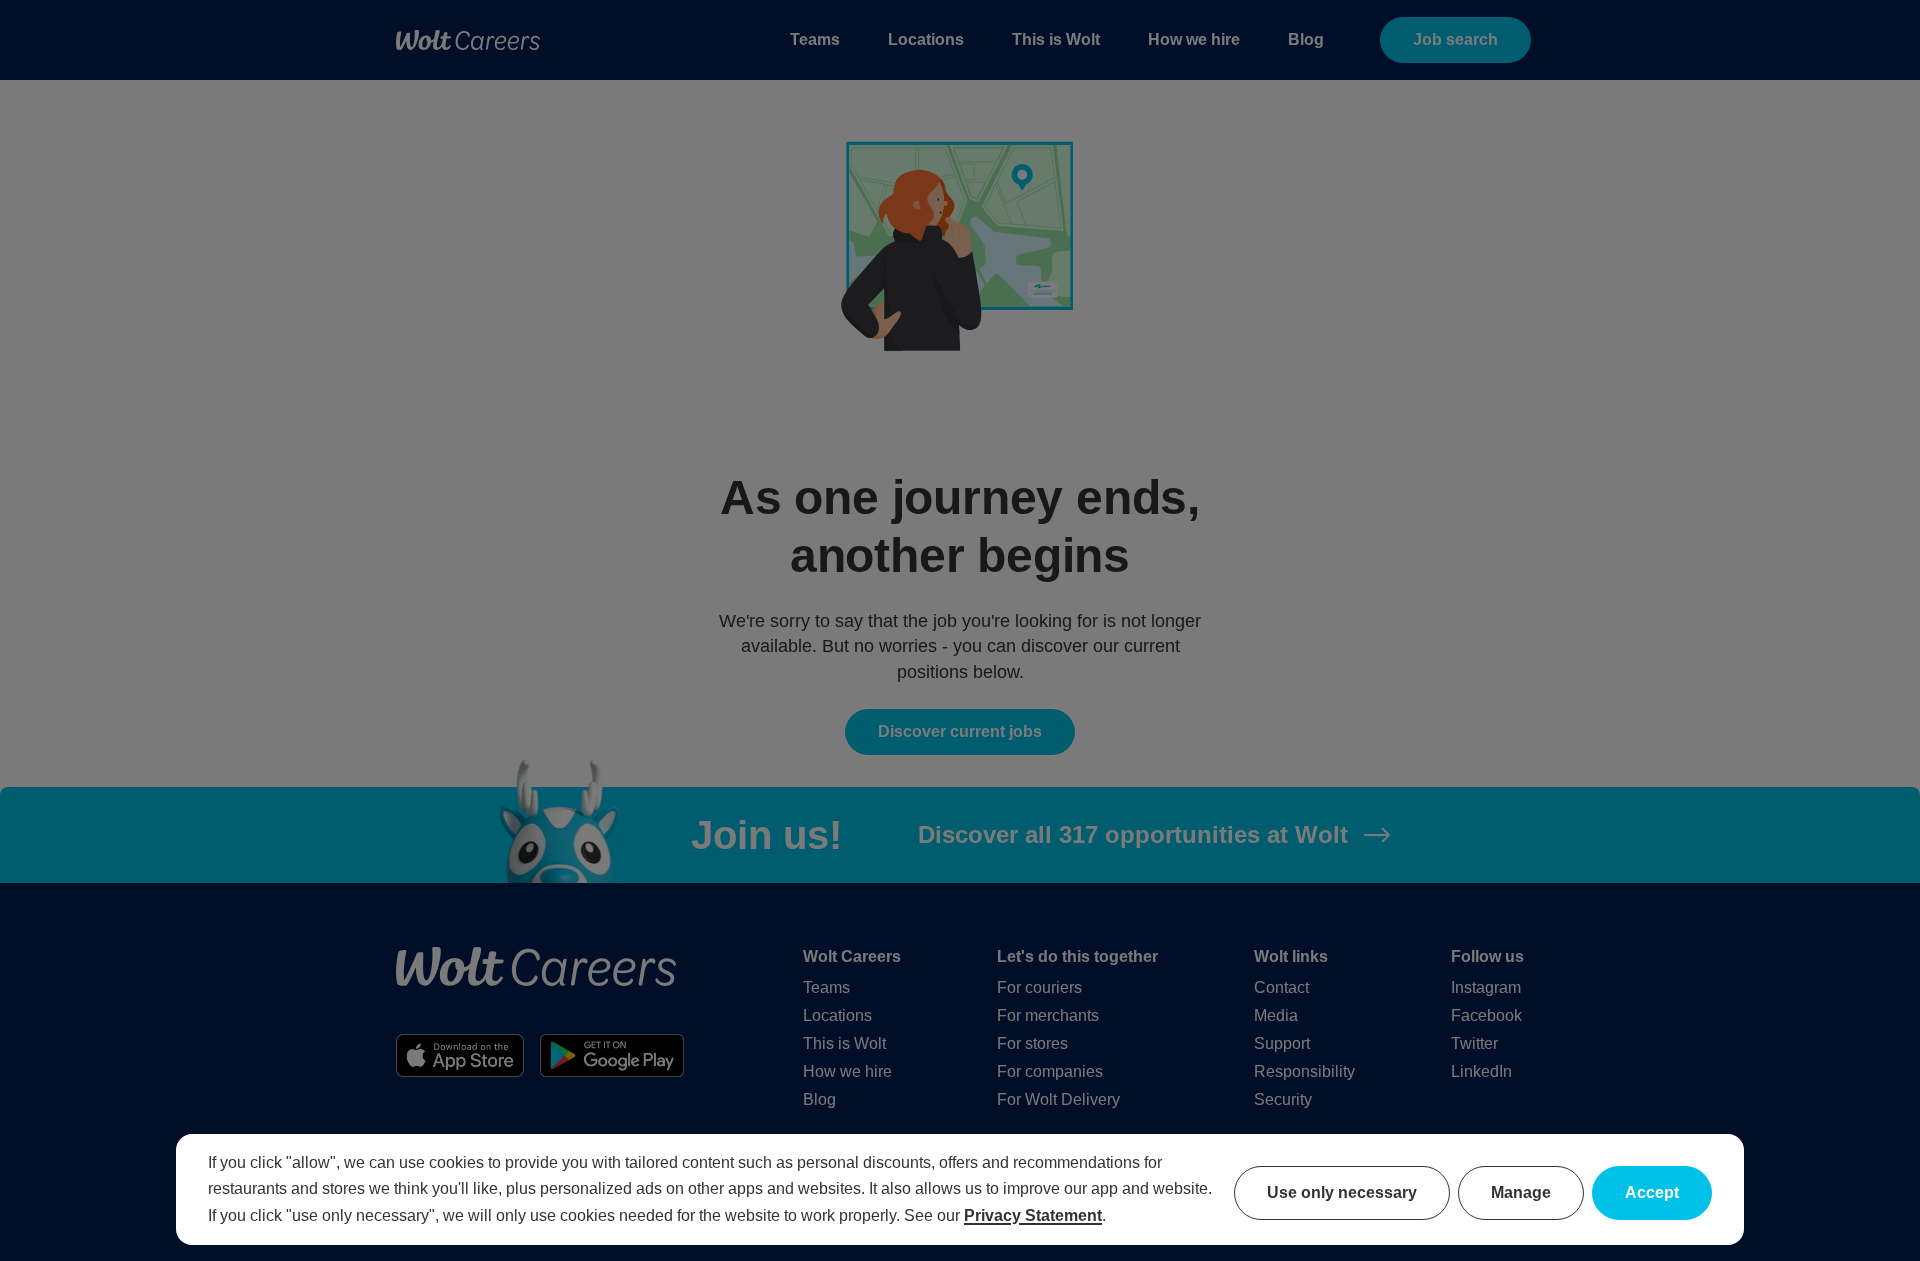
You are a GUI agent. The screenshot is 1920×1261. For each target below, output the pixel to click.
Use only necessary (1342, 1192)
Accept (1652, 1192)
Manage (1521, 1192)
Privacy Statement (1033, 1215)
